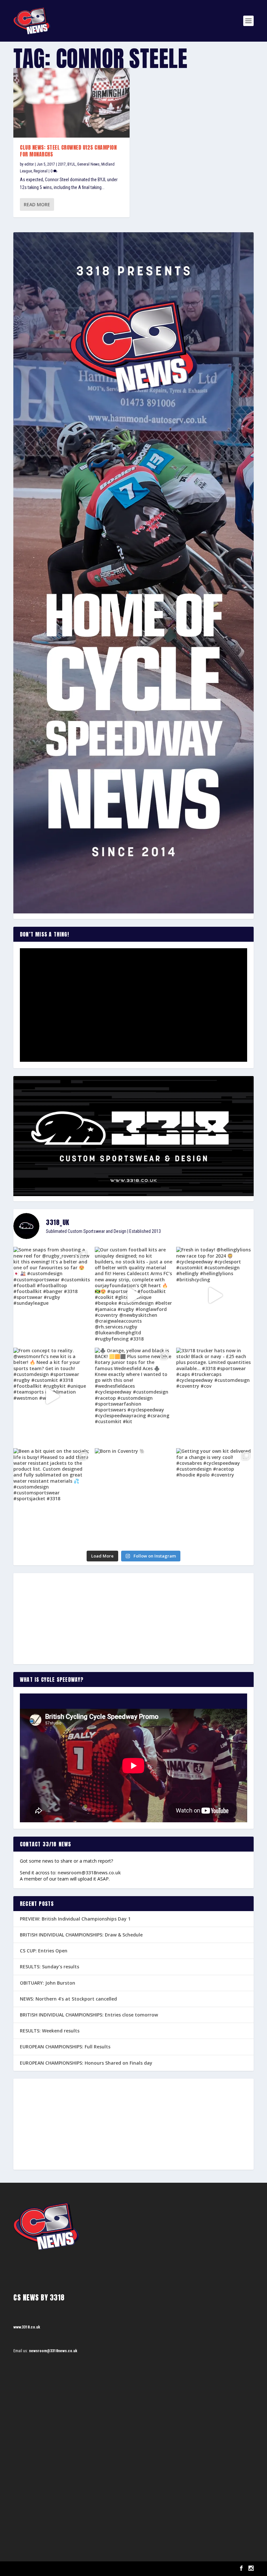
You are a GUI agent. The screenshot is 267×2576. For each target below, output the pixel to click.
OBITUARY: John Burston (48, 1983)
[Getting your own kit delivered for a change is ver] (215, 1497)
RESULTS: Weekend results (50, 2031)
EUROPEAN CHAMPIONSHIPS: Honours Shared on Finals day (86, 2063)
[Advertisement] (133, 1619)
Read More (37, 204)
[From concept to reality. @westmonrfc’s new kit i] (52, 1396)
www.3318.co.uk (27, 2327)
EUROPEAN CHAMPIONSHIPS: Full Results (65, 2047)
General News (88, 164)
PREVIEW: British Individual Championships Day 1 (75, 1919)
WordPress (88, 2569)
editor (29, 164)
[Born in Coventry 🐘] (133, 1497)
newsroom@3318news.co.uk (89, 1873)
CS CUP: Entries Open (44, 1951)
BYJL (71, 164)
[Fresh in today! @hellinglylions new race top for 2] (215, 1295)
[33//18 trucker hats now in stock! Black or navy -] (215, 1396)
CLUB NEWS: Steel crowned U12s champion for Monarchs (68, 151)
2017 (62, 164)
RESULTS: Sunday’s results (49, 1967)
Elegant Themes (46, 2569)
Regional (41, 171)
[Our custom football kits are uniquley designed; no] (133, 1295)
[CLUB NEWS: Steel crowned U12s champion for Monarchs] (71, 103)
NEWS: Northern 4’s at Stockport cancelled (68, 1999)
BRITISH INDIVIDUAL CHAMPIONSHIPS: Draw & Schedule (81, 1935)
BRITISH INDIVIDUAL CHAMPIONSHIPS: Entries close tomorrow (89, 2015)
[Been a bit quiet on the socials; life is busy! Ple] (52, 1497)
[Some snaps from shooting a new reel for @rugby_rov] (52, 1295)
